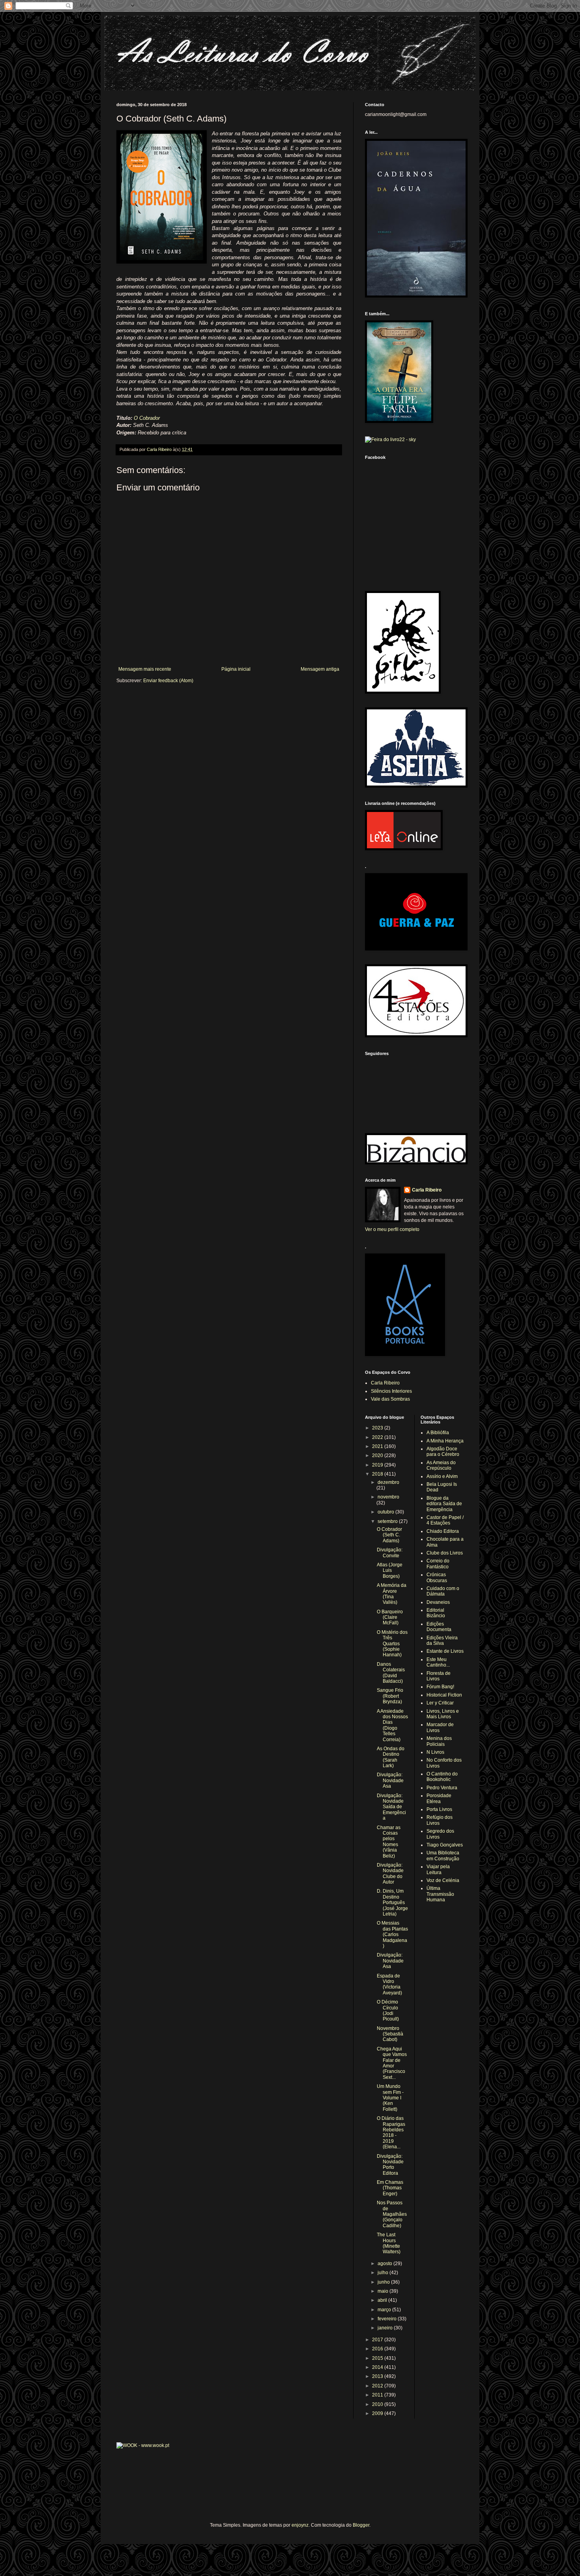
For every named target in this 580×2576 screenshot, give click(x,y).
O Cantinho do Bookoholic (442, 1777)
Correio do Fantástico (438, 1564)
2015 (378, 2358)
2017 (378, 2340)
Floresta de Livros (439, 1676)
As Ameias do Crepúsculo (441, 1465)
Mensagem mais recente (145, 669)
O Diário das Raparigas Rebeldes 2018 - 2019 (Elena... (391, 2133)
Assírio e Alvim (442, 1476)
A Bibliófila (438, 1433)
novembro (388, 1497)
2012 (378, 2386)
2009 (378, 2413)
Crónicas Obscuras (437, 1577)
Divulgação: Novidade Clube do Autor (390, 1874)
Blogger (361, 2525)
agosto (385, 2264)
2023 (378, 1428)
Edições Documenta (439, 1627)
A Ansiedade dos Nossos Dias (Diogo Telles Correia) (392, 1725)
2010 (378, 2404)
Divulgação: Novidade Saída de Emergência (391, 1807)
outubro (386, 1512)
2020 (378, 1455)
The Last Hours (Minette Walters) (389, 2243)
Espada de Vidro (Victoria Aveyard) (389, 1984)
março (385, 2310)
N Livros (435, 1752)
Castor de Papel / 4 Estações (445, 1520)
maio (384, 2291)
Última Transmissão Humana (440, 1894)
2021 (378, 1446)
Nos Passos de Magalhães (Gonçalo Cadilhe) (392, 2214)
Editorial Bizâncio (436, 1613)
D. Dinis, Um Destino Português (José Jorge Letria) (392, 1903)
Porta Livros (439, 1809)
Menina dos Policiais (439, 1741)
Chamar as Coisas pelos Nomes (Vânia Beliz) (389, 1842)
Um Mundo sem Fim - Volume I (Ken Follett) (390, 2098)
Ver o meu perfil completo (392, 1229)
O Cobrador (147, 418)
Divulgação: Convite (390, 1553)
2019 (378, 1465)
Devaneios (438, 1602)
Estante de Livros (445, 1651)
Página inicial (236, 669)
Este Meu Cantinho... (438, 1662)
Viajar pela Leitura (438, 1869)
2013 (378, 2376)
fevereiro (388, 2319)
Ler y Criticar (440, 1703)
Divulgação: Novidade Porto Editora (390, 2165)
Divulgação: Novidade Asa (390, 1780)
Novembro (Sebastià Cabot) (390, 2034)
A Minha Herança (445, 1441)
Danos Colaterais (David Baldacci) (391, 1673)
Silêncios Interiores (391, 1391)
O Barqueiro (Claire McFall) (390, 1617)
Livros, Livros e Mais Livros (443, 1714)
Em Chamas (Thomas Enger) (390, 2188)
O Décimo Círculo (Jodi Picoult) (388, 2010)
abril (383, 2300)
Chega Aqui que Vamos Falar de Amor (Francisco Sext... (392, 2063)
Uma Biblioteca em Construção (443, 1856)
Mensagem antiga (320, 669)
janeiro (386, 2328)
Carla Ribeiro (427, 1190)
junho (384, 2282)
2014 (378, 2367)
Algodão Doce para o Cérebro (443, 1452)
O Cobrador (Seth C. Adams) (389, 1535)
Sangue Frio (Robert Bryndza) (390, 1696)
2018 (378, 1474)
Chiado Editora (443, 1531)
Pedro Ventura (442, 1788)
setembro (388, 1521)
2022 (378, 1437)
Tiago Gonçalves (445, 1845)
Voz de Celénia (443, 1880)
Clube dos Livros (445, 1553)
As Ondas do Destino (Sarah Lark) (391, 1757)
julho (384, 2273)
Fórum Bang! (440, 1687)
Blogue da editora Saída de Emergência (444, 1504)
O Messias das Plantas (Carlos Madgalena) (392, 1934)
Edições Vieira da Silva (442, 1641)
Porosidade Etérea (439, 1798)
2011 (378, 2395)
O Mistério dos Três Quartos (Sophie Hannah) (392, 1644)
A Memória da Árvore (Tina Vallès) (392, 1594)
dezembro (388, 1482)
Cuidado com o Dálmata (443, 1591)
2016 (378, 2349)
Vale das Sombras (390, 1399)
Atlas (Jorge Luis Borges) (390, 1570)
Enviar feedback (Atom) (168, 681)
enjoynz (300, 2525)
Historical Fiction (444, 1695)
